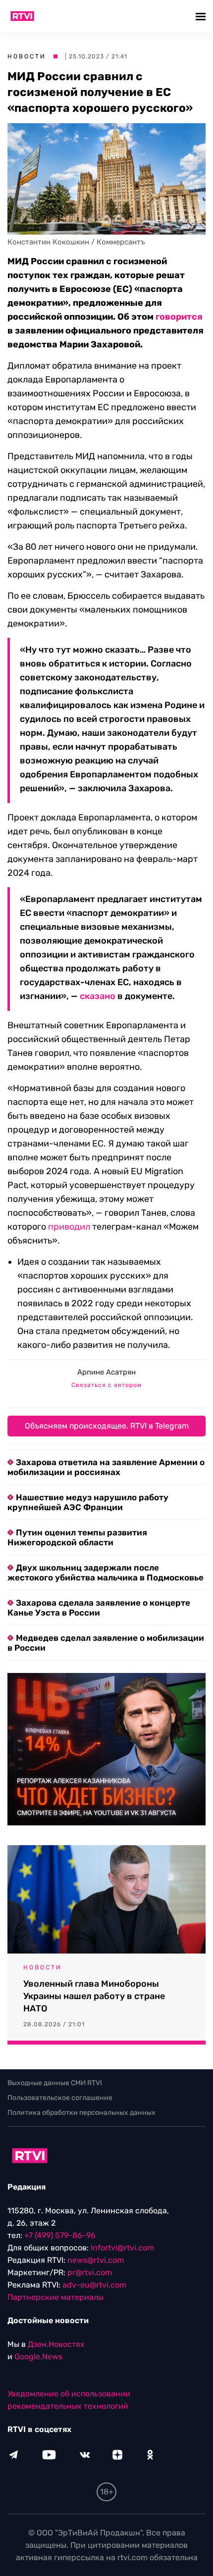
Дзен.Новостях (56, 2344)
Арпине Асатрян (106, 1372)
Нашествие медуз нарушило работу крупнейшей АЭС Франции (88, 1502)
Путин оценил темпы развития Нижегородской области (77, 1537)
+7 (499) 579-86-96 (60, 2235)
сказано (98, 996)
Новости (27, 56)
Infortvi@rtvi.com (122, 2248)
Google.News (38, 2357)
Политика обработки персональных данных (81, 2113)
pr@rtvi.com (90, 2272)
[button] (202, 16)
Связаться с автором (106, 1385)
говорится (179, 317)
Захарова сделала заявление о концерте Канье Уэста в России (99, 1608)
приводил (69, 1227)
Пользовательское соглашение (60, 2098)
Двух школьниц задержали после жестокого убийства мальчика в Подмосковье (106, 1573)
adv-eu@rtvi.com (94, 2285)
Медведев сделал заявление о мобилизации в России (106, 1643)
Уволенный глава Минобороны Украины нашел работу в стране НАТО (94, 1996)
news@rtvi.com (96, 2260)
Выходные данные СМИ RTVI (55, 2083)
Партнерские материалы (55, 2297)
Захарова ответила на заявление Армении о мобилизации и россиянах (106, 1467)
